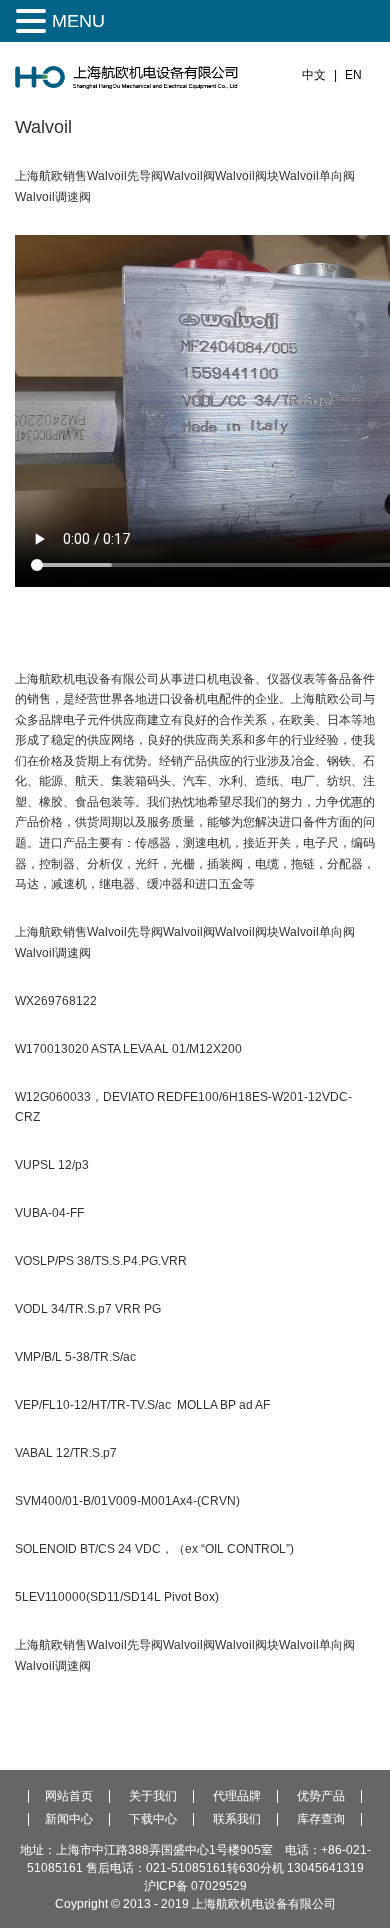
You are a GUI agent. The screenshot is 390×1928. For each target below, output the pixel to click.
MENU (78, 21)
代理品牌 (237, 1796)
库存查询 (321, 1819)
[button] (34, 21)
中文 (314, 75)
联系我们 (237, 1819)
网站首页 (69, 1796)
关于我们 (153, 1796)
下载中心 (153, 1819)
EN (353, 75)
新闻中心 (69, 1819)
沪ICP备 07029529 (195, 1886)
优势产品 (321, 1796)
